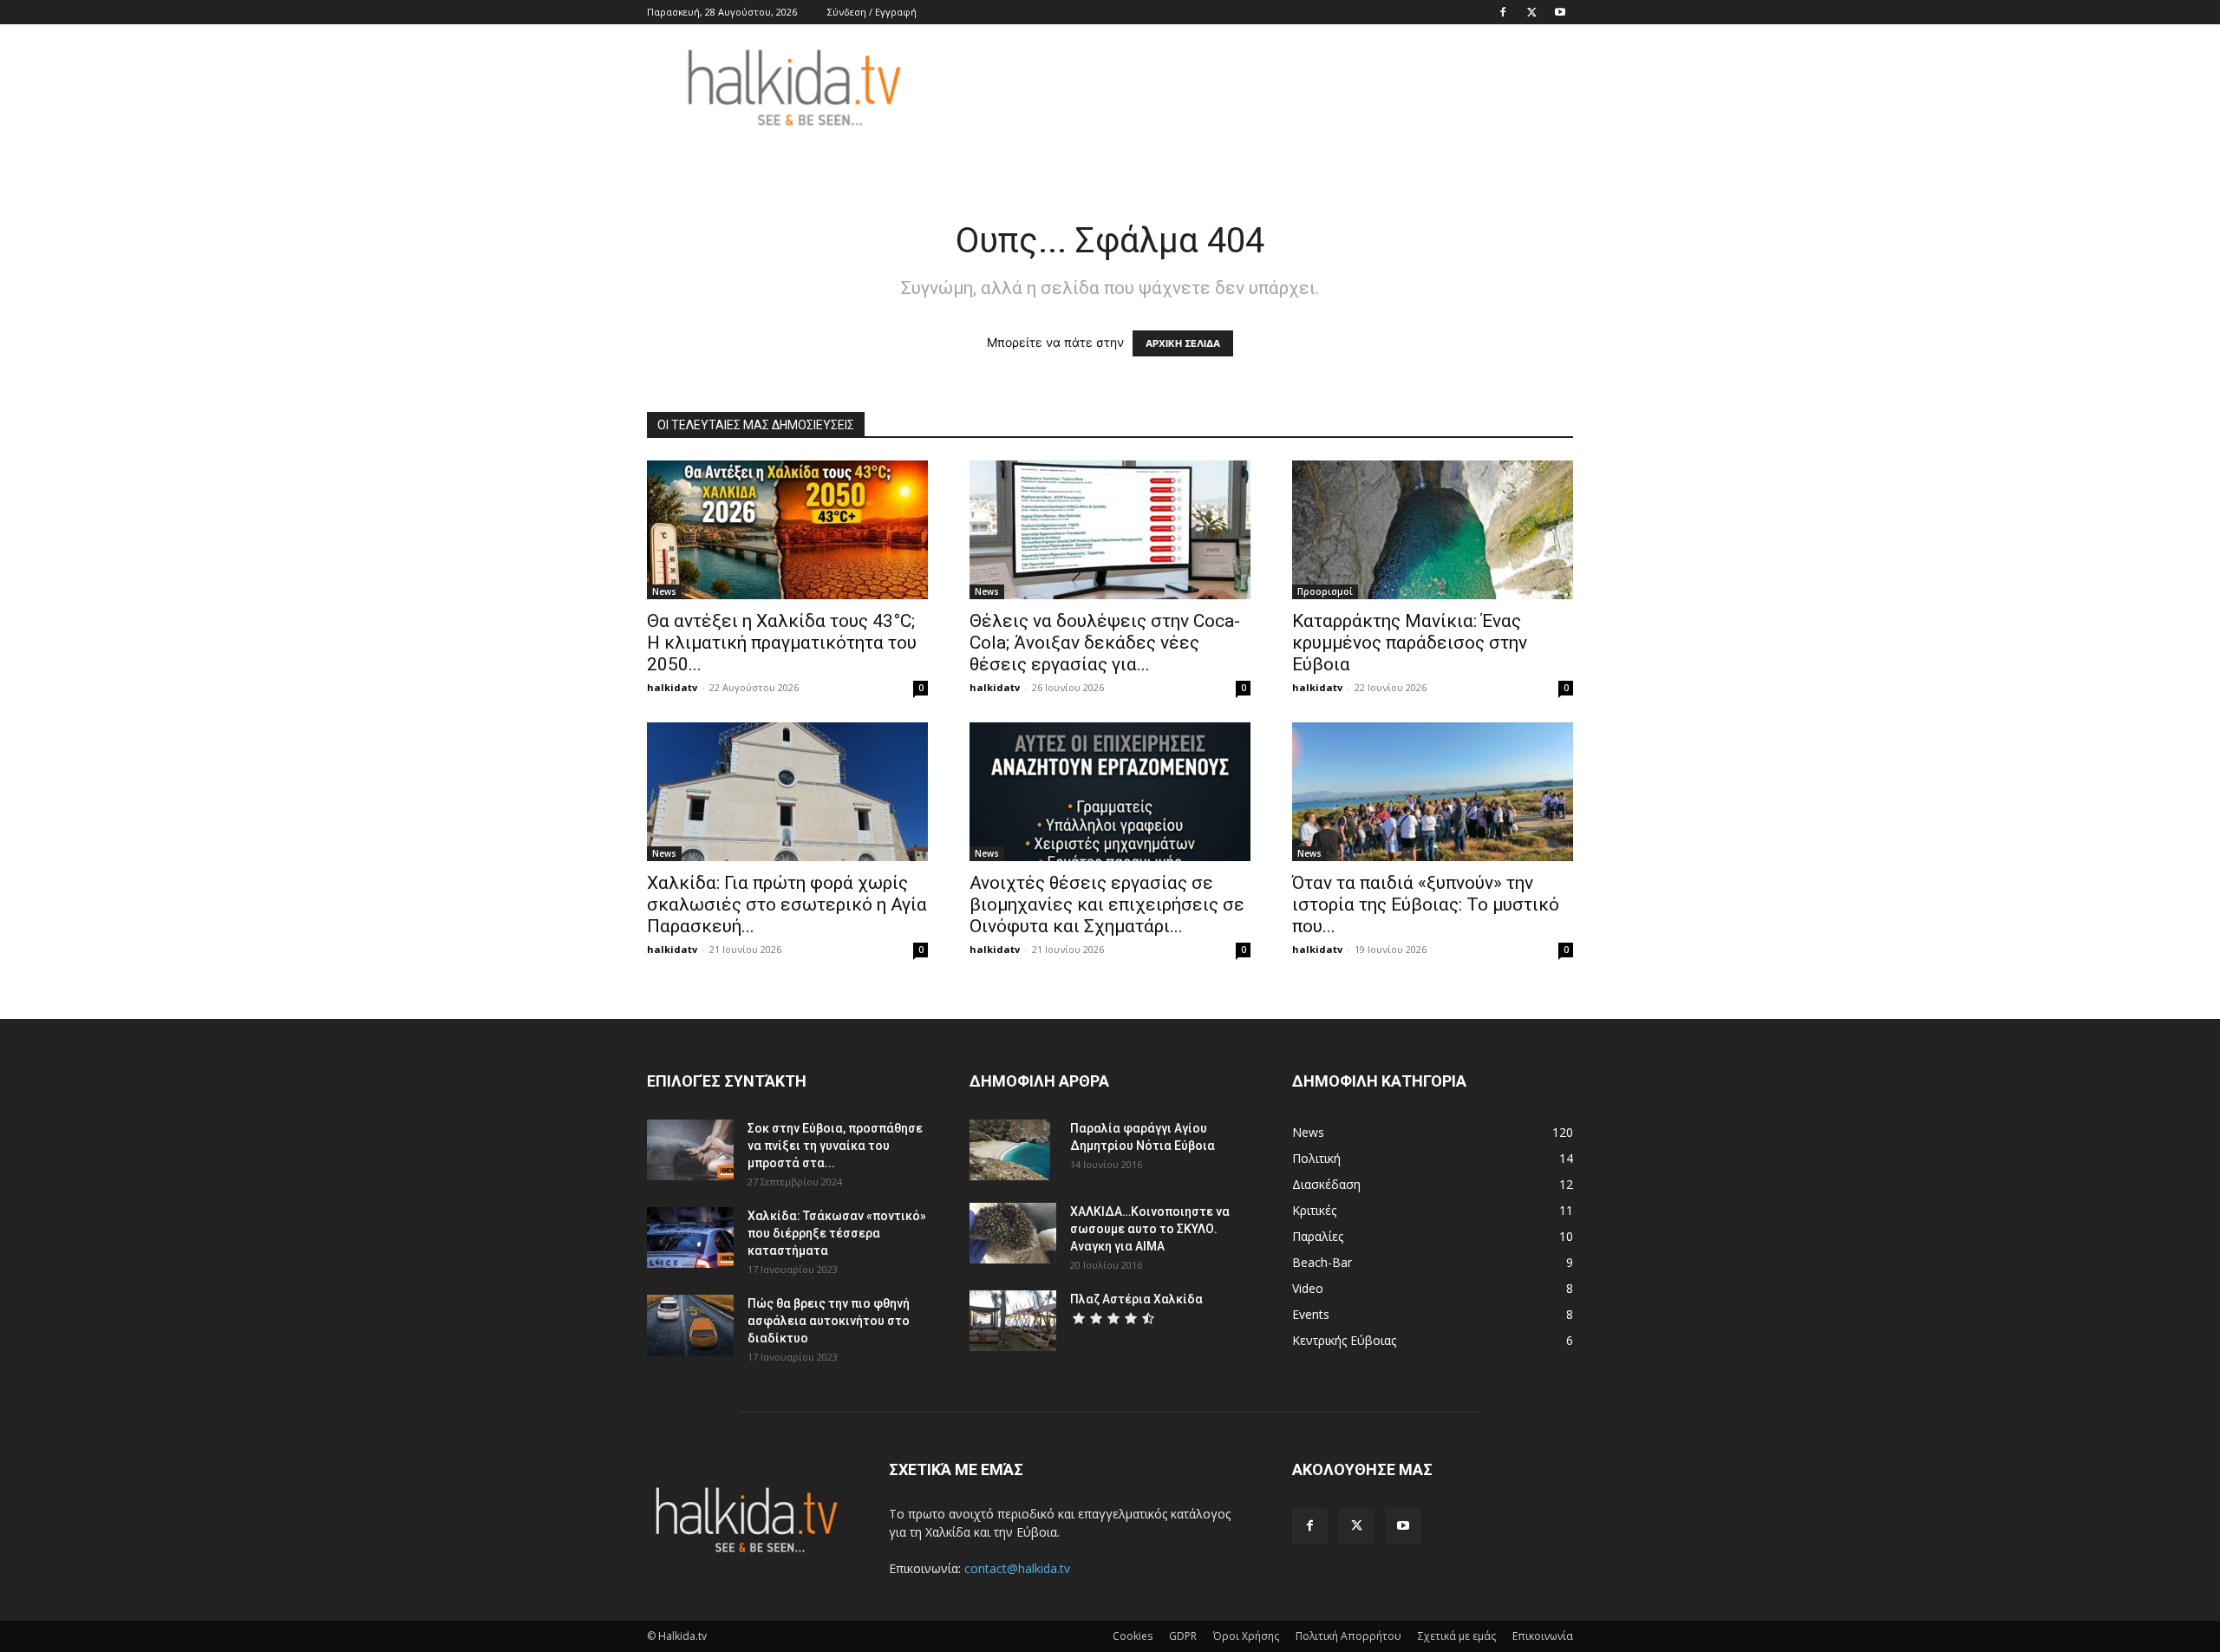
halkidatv (672, 687)
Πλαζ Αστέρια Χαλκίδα (1136, 1299)
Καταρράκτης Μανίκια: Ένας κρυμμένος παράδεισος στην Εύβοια (1410, 643)
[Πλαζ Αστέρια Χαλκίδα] (1013, 1321)
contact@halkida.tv (1017, 1568)
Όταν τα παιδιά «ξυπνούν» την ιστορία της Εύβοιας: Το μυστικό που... (1426, 904)
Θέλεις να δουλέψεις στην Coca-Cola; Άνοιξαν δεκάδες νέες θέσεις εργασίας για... (1105, 643)
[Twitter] (1531, 12)
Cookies (1133, 1636)
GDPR (1183, 1636)
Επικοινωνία (1543, 1636)
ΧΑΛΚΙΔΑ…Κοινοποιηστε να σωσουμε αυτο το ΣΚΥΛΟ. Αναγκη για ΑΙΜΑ (1150, 1229)
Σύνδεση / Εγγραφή (872, 12)
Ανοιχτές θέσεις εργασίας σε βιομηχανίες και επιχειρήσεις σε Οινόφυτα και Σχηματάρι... (1107, 904)
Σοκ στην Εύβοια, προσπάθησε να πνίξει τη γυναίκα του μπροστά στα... (835, 1146)
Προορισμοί (1325, 591)
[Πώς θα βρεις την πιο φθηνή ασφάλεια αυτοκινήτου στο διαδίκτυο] (690, 1325)
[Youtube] (1560, 12)
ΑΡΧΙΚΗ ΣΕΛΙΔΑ (1183, 343)
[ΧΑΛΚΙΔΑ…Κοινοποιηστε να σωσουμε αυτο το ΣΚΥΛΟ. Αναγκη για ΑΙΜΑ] (1013, 1233)
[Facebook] (1503, 12)
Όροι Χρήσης (1246, 1636)
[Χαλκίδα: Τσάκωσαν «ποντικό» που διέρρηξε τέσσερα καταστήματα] (690, 1237)
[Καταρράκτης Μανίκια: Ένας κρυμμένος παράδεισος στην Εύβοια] (1433, 530)
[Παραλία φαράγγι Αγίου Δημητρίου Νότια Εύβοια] (1010, 1150)
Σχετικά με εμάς (1457, 1636)
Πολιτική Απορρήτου (1348, 1636)
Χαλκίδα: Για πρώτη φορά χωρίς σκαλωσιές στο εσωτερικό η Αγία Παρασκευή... (787, 904)
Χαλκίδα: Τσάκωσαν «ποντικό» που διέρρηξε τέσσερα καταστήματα (837, 1233)
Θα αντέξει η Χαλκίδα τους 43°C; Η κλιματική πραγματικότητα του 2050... (782, 643)
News (664, 591)
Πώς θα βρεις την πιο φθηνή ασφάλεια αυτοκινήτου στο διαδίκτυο (829, 1321)
